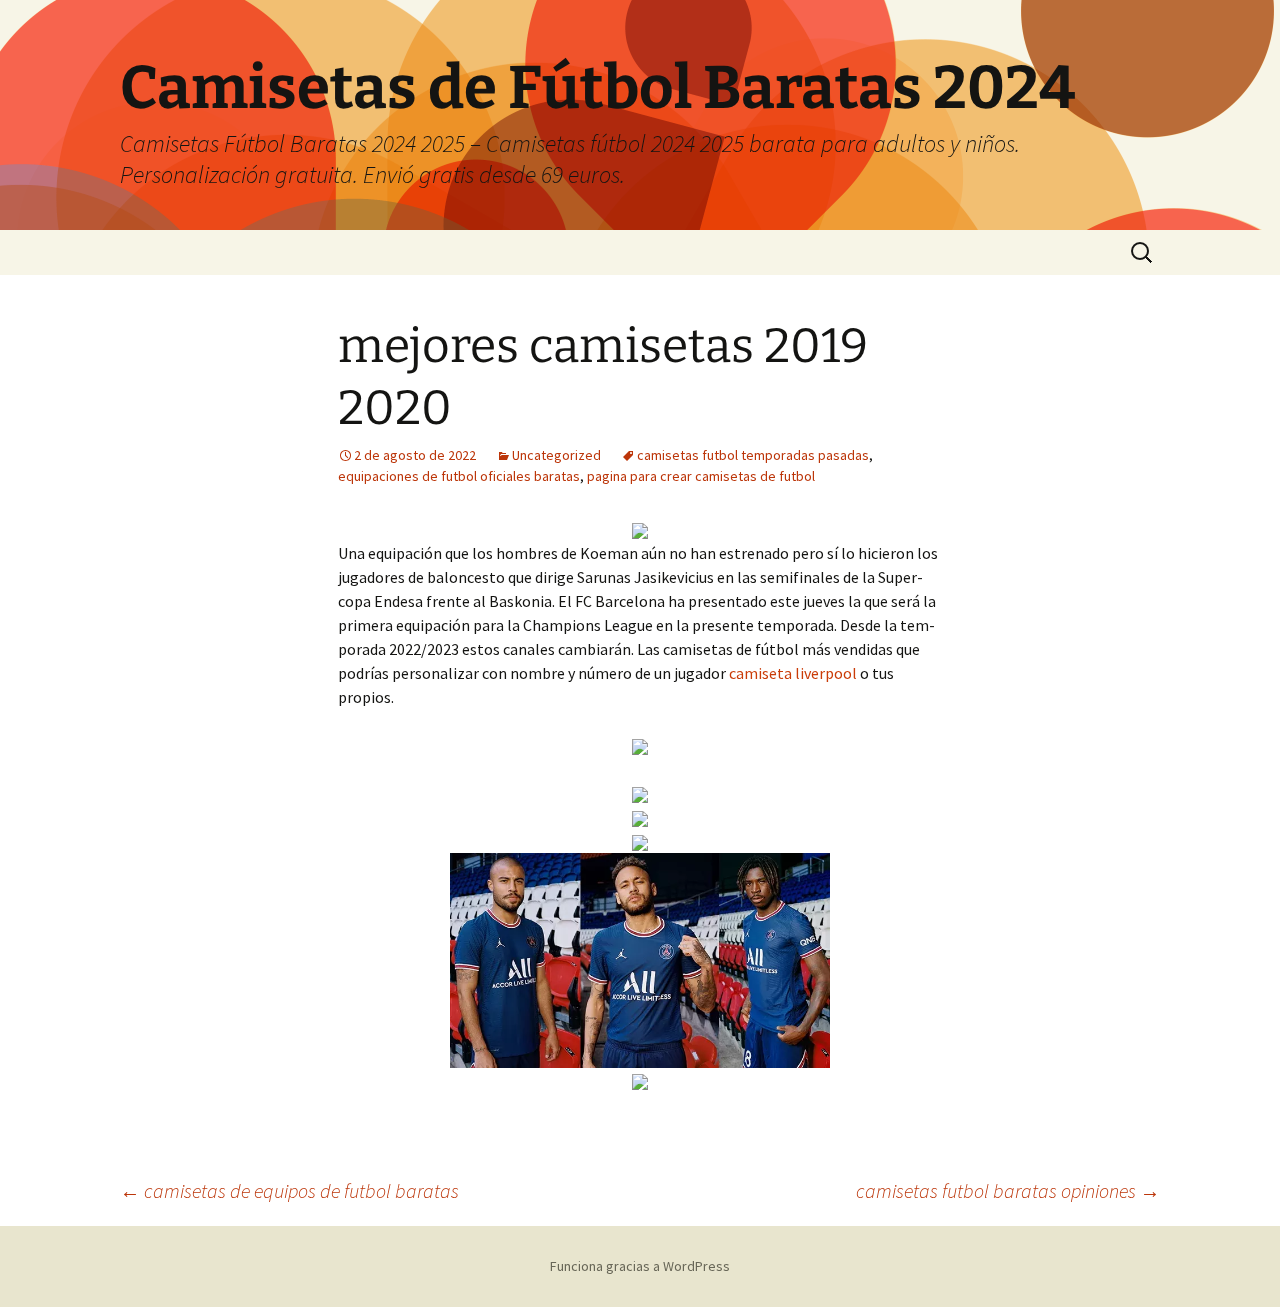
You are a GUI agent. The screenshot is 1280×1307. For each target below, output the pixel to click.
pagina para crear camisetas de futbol (701, 476)
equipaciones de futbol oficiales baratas (459, 476)
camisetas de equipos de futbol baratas (289, 1190)
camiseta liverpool (793, 673)
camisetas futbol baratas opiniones (1008, 1190)
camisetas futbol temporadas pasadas (753, 455)
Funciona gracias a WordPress (640, 1266)
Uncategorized (556, 455)
